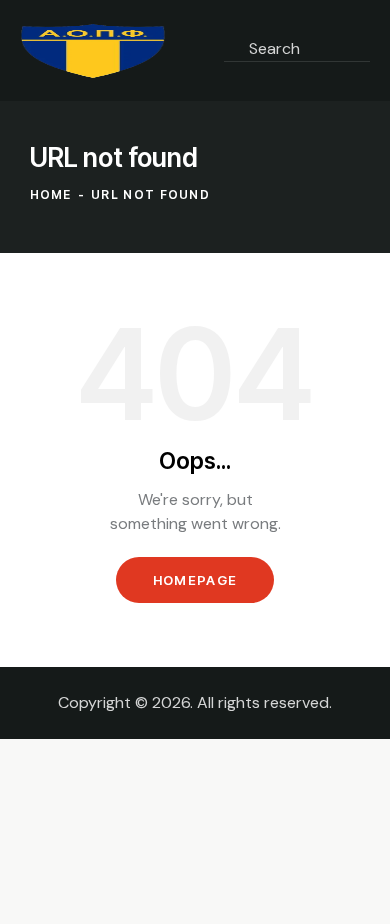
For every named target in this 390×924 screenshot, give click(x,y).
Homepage (195, 580)
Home (51, 194)
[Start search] (241, 75)
